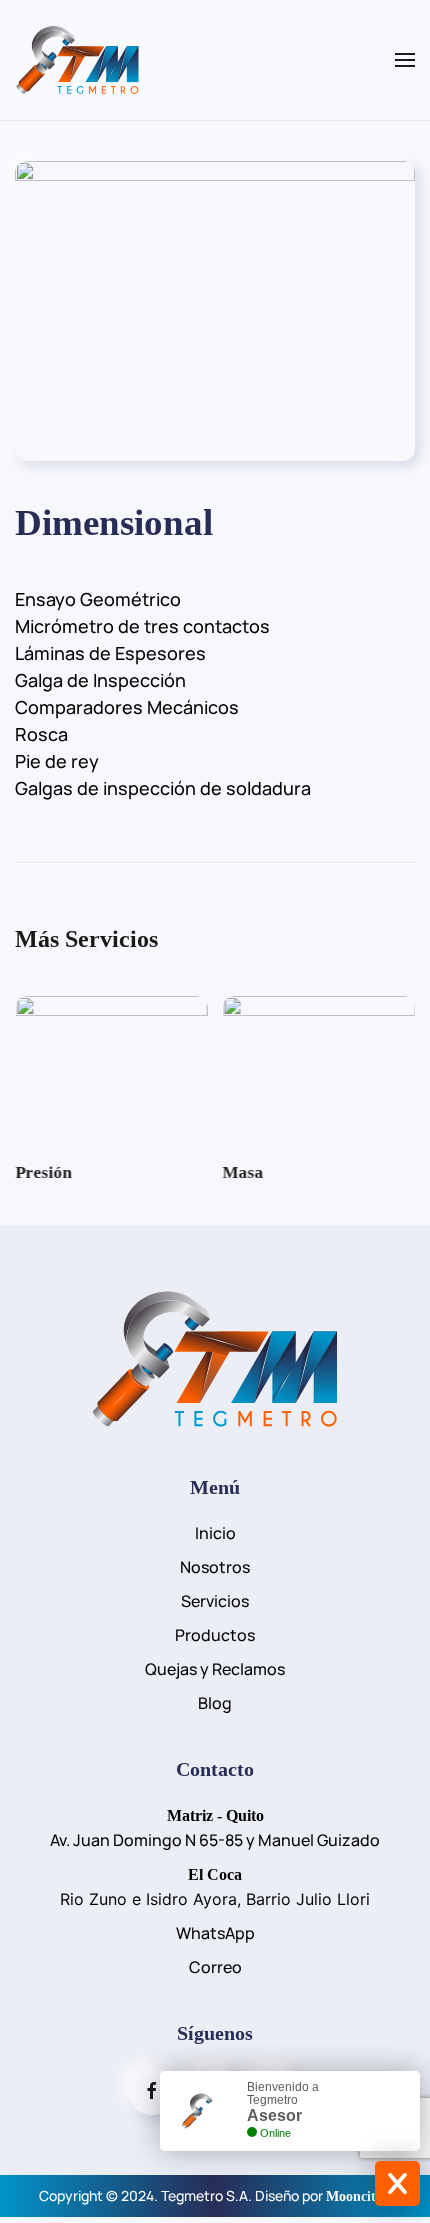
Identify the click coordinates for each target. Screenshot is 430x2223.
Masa (243, 1172)
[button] (405, 60)
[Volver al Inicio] (77, 60)
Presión (43, 1172)
